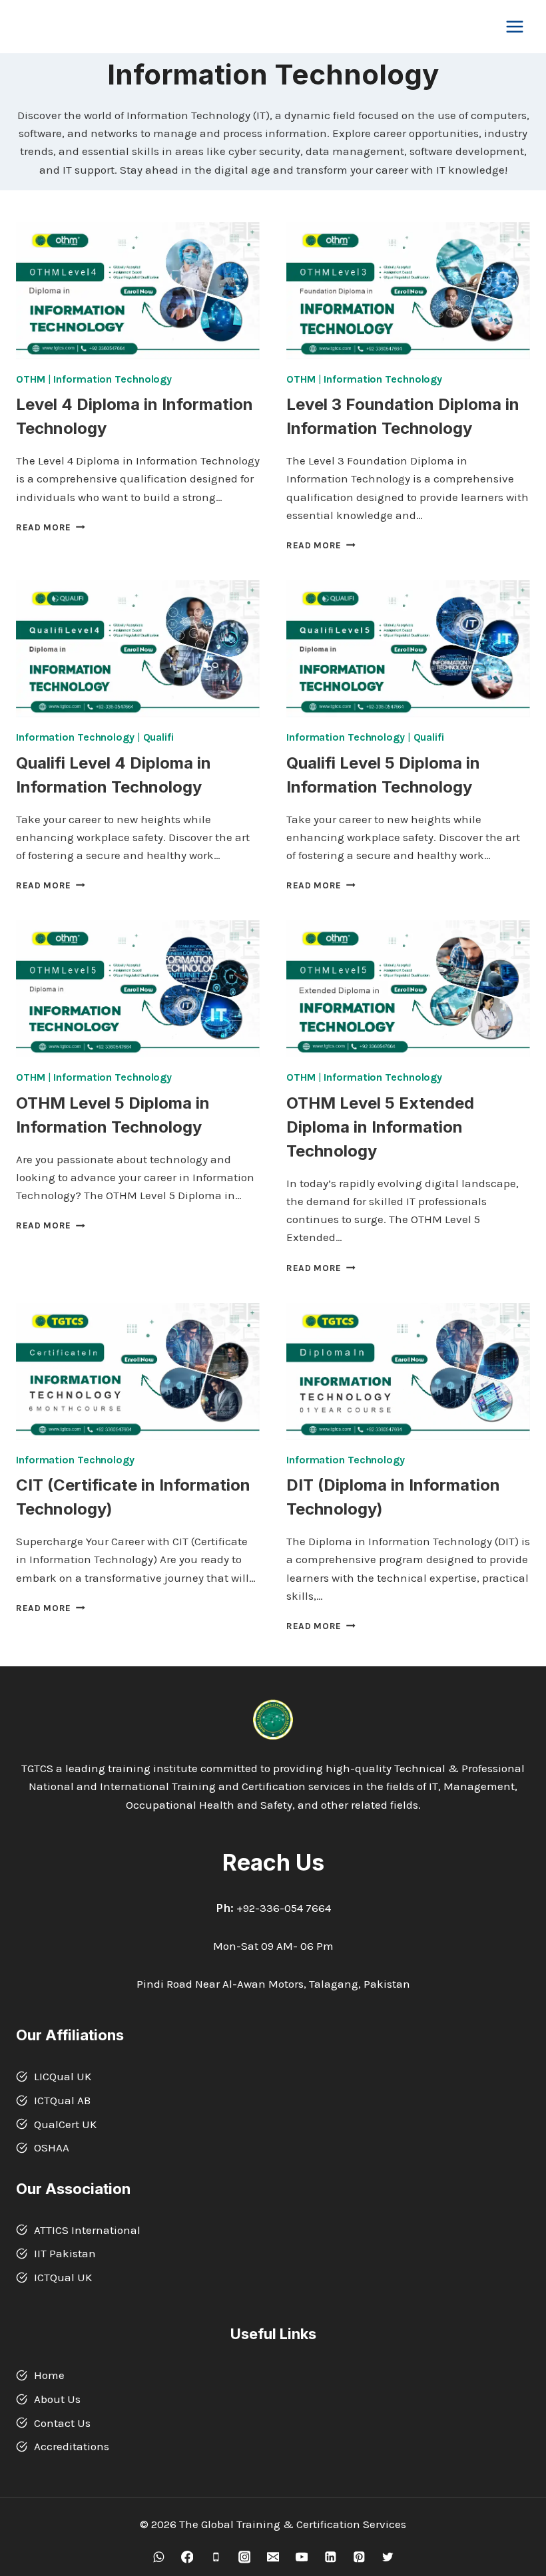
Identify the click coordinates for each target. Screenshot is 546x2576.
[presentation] (138, 291)
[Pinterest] (359, 2557)
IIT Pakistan (65, 2253)
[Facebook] (187, 2557)
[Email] (273, 2557)
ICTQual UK (63, 2277)
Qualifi (158, 737)
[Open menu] (514, 26)
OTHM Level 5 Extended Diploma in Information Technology (380, 1127)
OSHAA (52, 2147)
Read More (51, 527)
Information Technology (113, 379)
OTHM (31, 379)
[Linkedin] (330, 2557)
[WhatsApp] (158, 2557)
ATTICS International (87, 2230)
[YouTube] (301, 2557)
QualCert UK (65, 2124)
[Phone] (215, 2557)
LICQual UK (63, 2076)
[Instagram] (244, 2557)
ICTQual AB (62, 2100)
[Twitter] (387, 2557)
